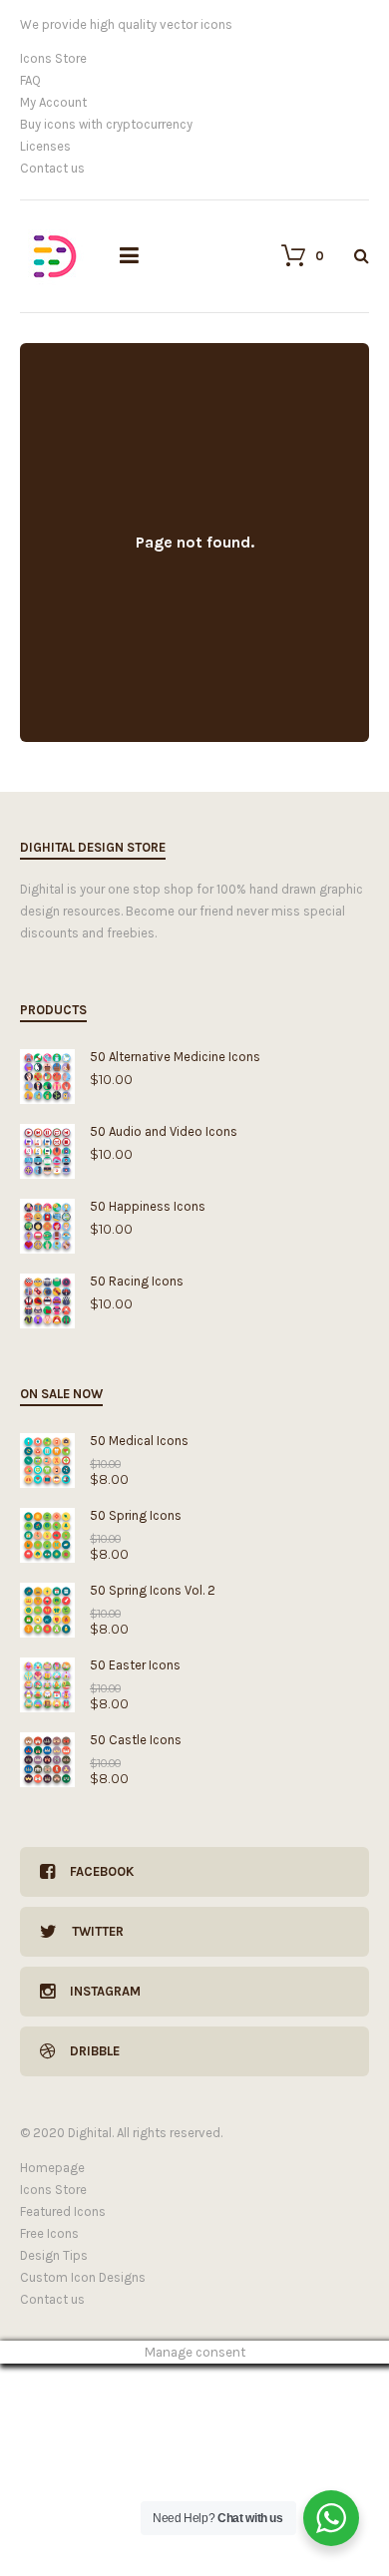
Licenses (45, 146)
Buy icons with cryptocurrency (106, 124)
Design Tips (54, 2255)
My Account (53, 102)
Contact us (52, 168)
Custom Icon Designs (83, 2277)
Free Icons (49, 2233)
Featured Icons (63, 2211)
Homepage (52, 2168)
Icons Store (53, 58)
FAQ (30, 80)
